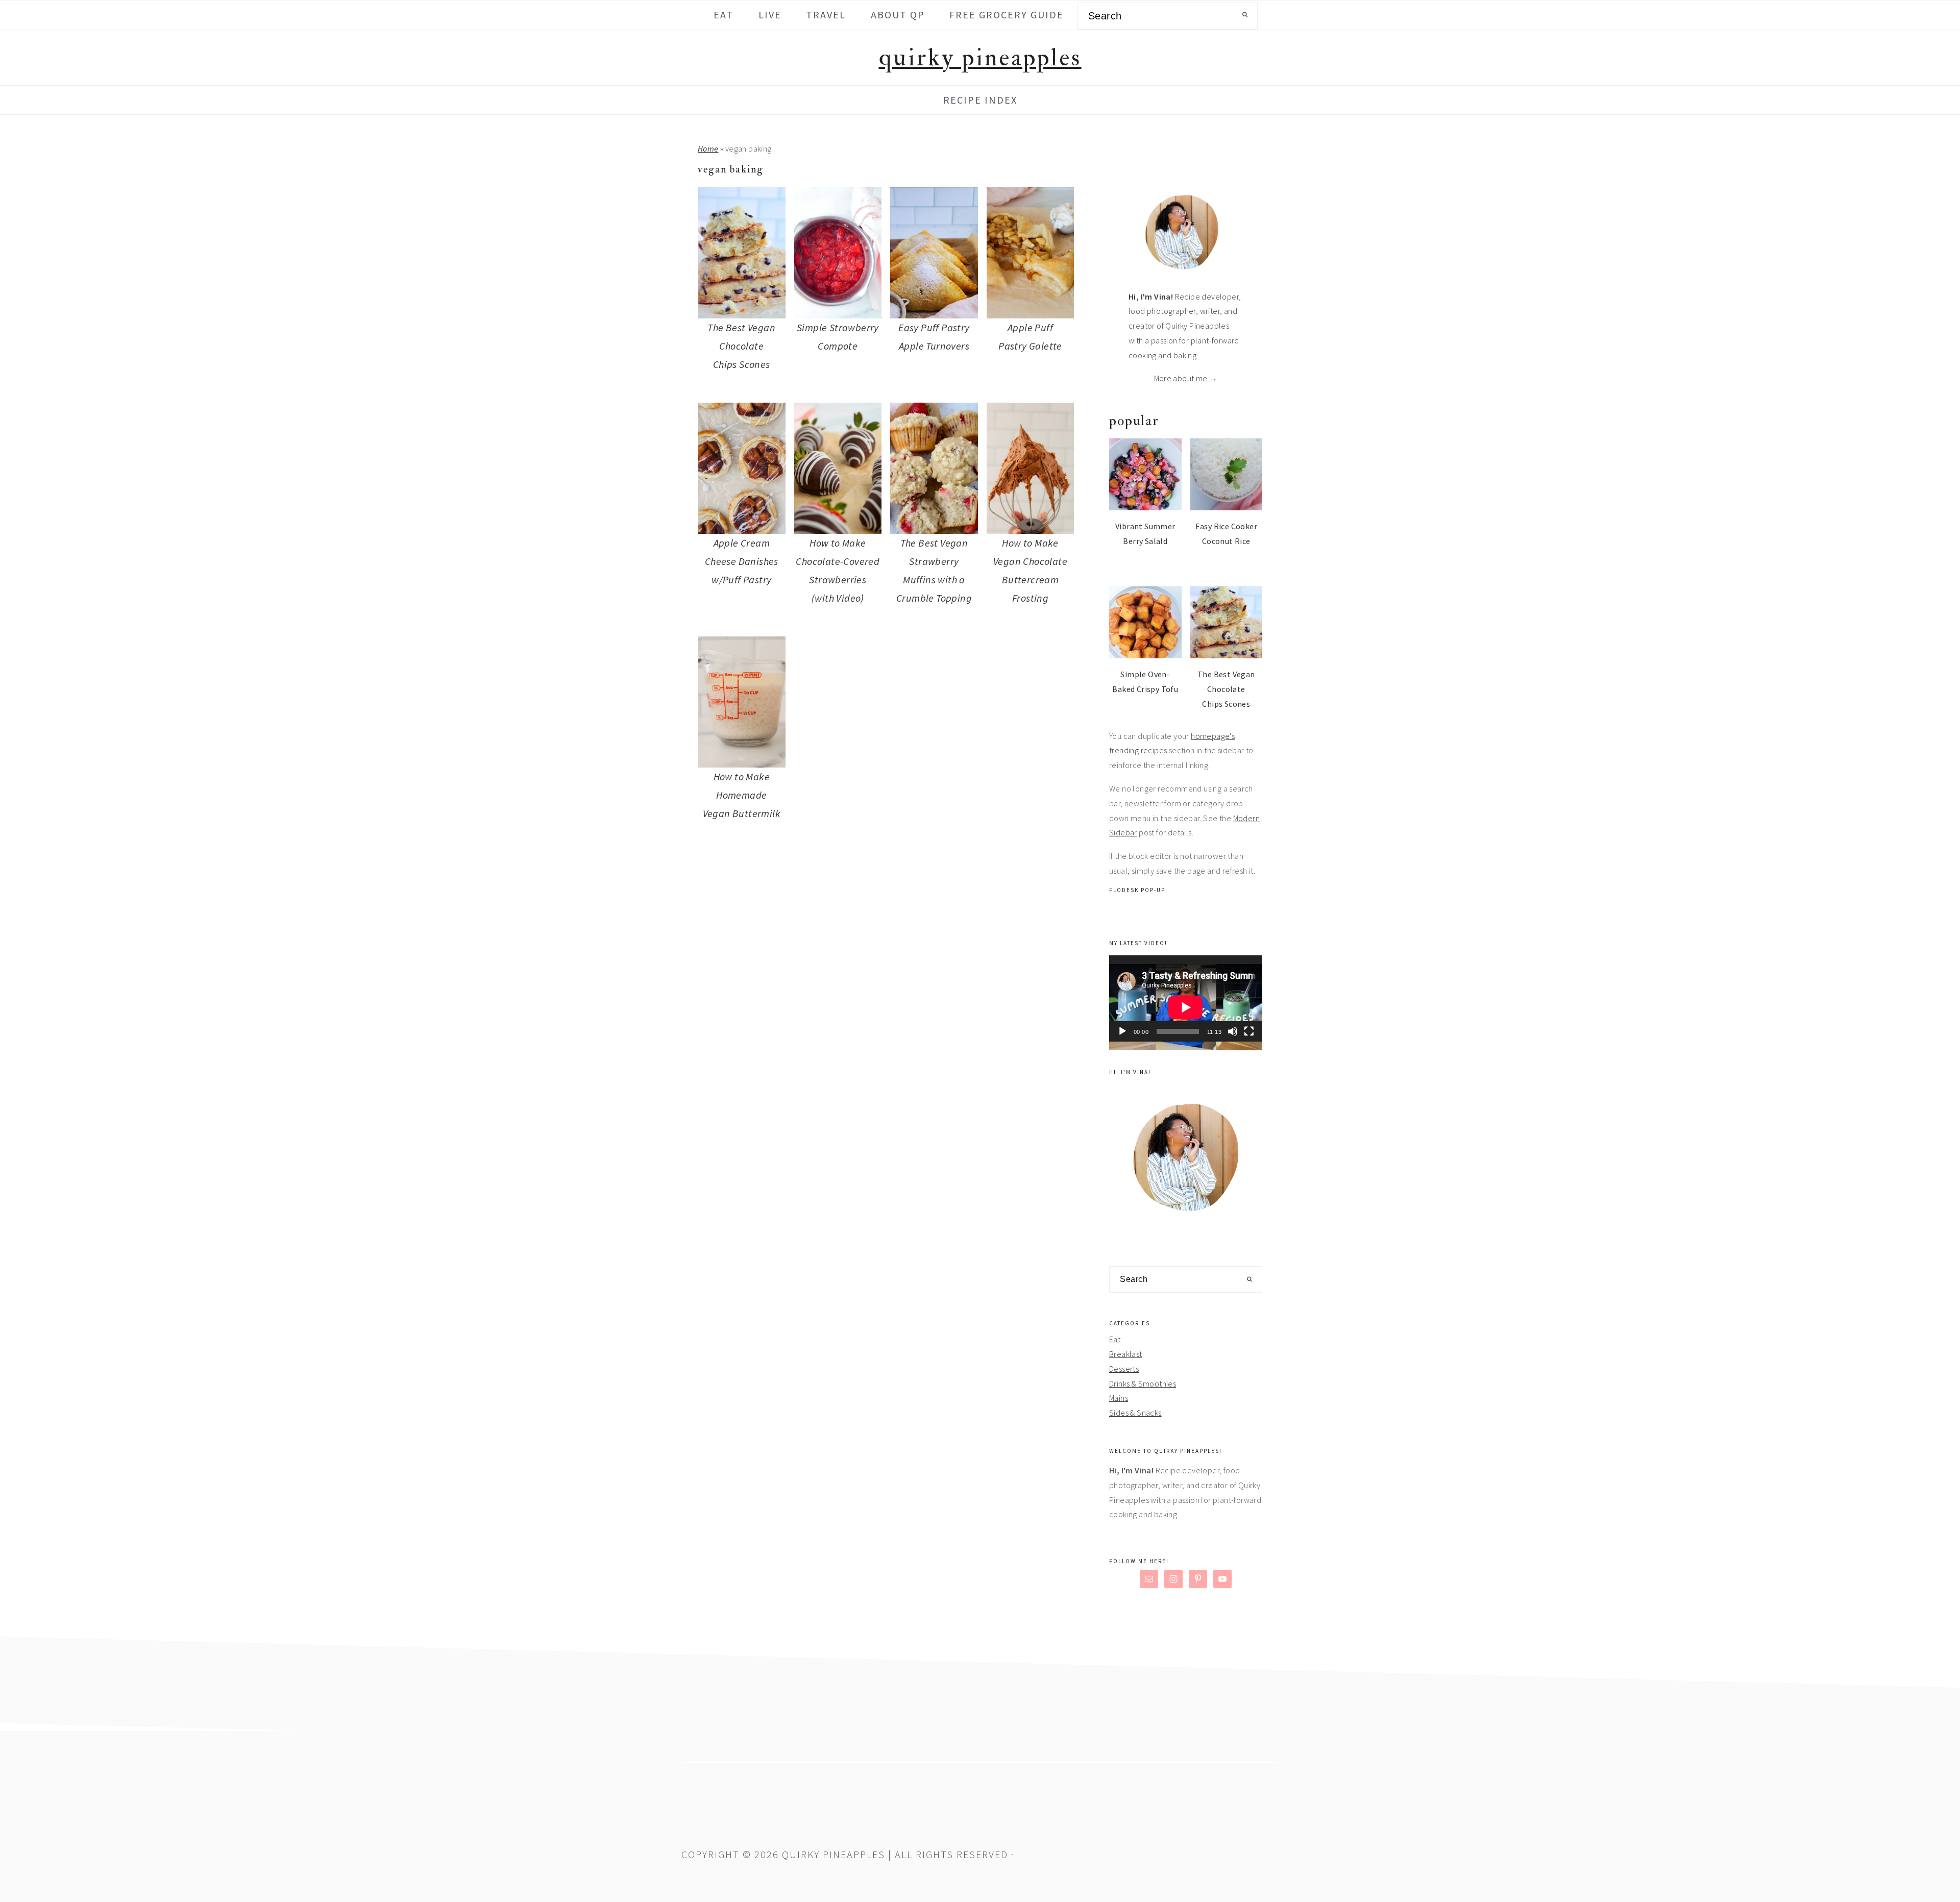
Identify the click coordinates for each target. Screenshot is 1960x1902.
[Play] (1122, 1031)
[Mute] (1233, 1031)
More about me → (1186, 378)
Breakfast (1126, 1354)
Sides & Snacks (1135, 1413)
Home (708, 149)
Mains (1119, 1398)
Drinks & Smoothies (1143, 1384)
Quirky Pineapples (980, 58)
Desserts (1124, 1369)
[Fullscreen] (1249, 1031)
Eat (1115, 1339)
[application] (1186, 998)
